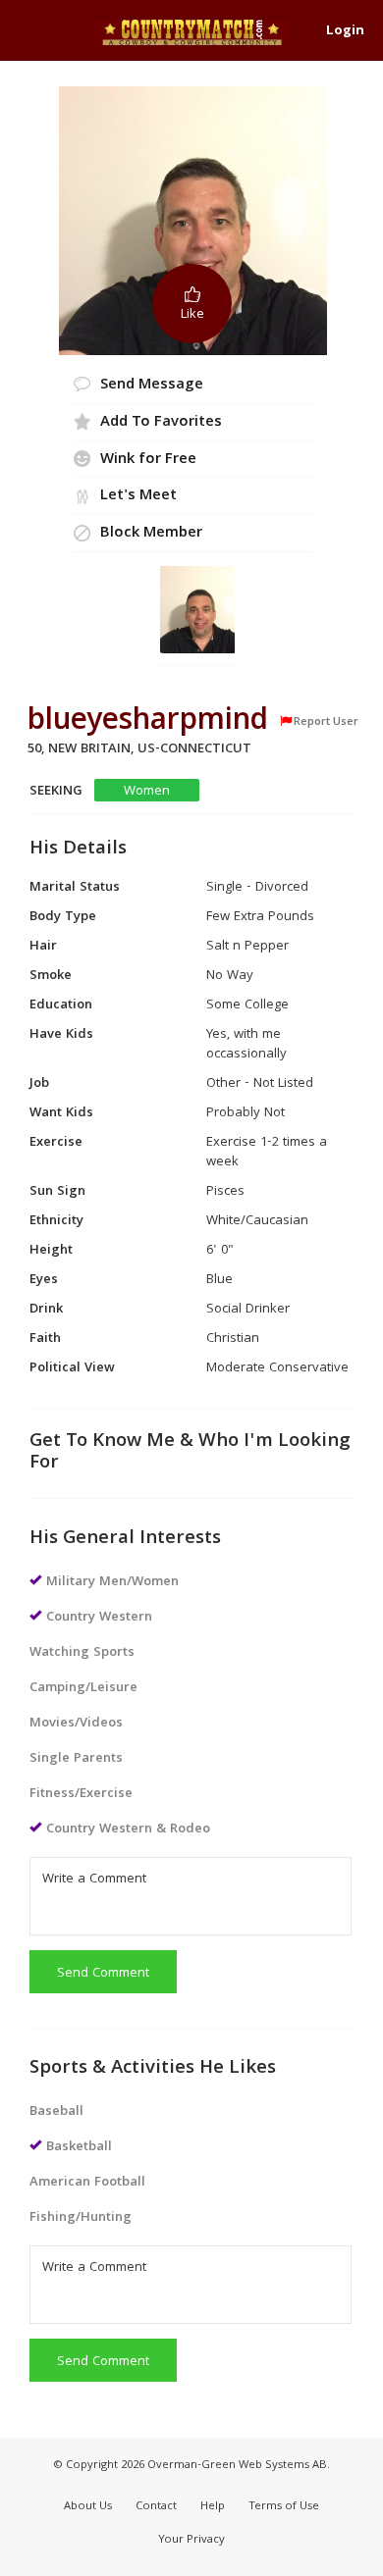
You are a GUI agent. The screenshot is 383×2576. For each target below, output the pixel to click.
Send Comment (103, 1974)
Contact (156, 2507)
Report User (326, 722)
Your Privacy (191, 2540)
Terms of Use (284, 2507)
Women (147, 791)
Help (213, 2507)
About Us (88, 2507)
